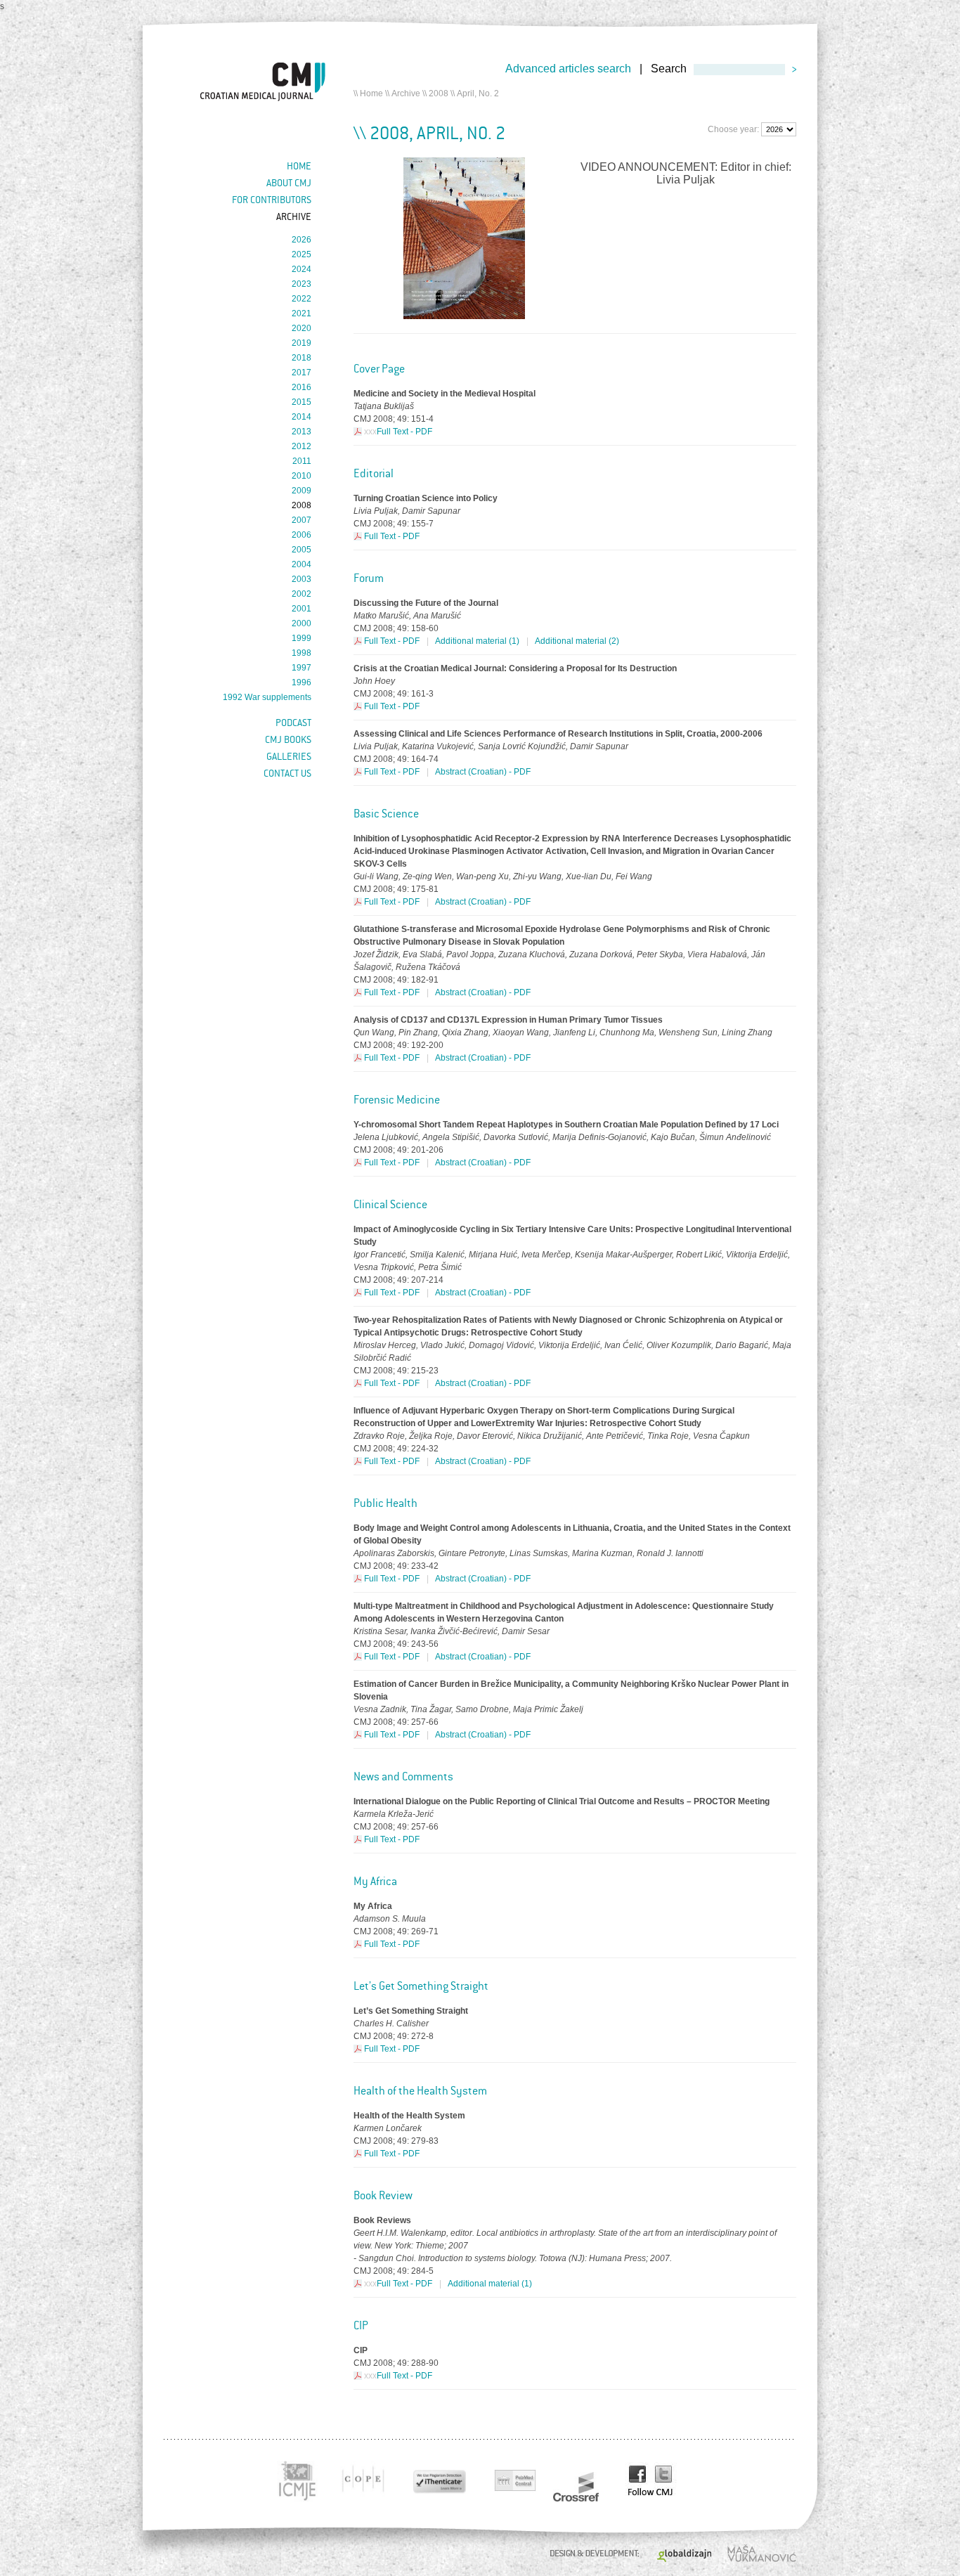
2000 (301, 623)
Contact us (287, 773)
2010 (301, 476)
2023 (301, 284)
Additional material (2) (577, 641)
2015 (301, 402)
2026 (301, 240)
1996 (301, 682)
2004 (301, 564)
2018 (301, 358)
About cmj (289, 183)
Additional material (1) (477, 641)
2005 (301, 550)
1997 (301, 668)
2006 (301, 535)
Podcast (293, 723)
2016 (301, 387)
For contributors (272, 200)
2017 (301, 373)
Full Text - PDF (404, 432)
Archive (406, 93)
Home (371, 93)
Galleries (289, 756)
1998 (301, 653)
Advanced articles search (568, 69)
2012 (301, 446)
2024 (301, 269)
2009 (301, 491)
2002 (301, 594)
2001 (301, 609)
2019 (301, 343)
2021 (301, 313)
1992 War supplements (267, 697)
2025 (301, 254)
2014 (301, 417)
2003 (301, 579)
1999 (301, 638)
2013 (301, 432)
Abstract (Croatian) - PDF (483, 772)
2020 (301, 328)
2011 (302, 461)
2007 (301, 520)
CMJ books (288, 739)
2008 (439, 93)
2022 (301, 299)
